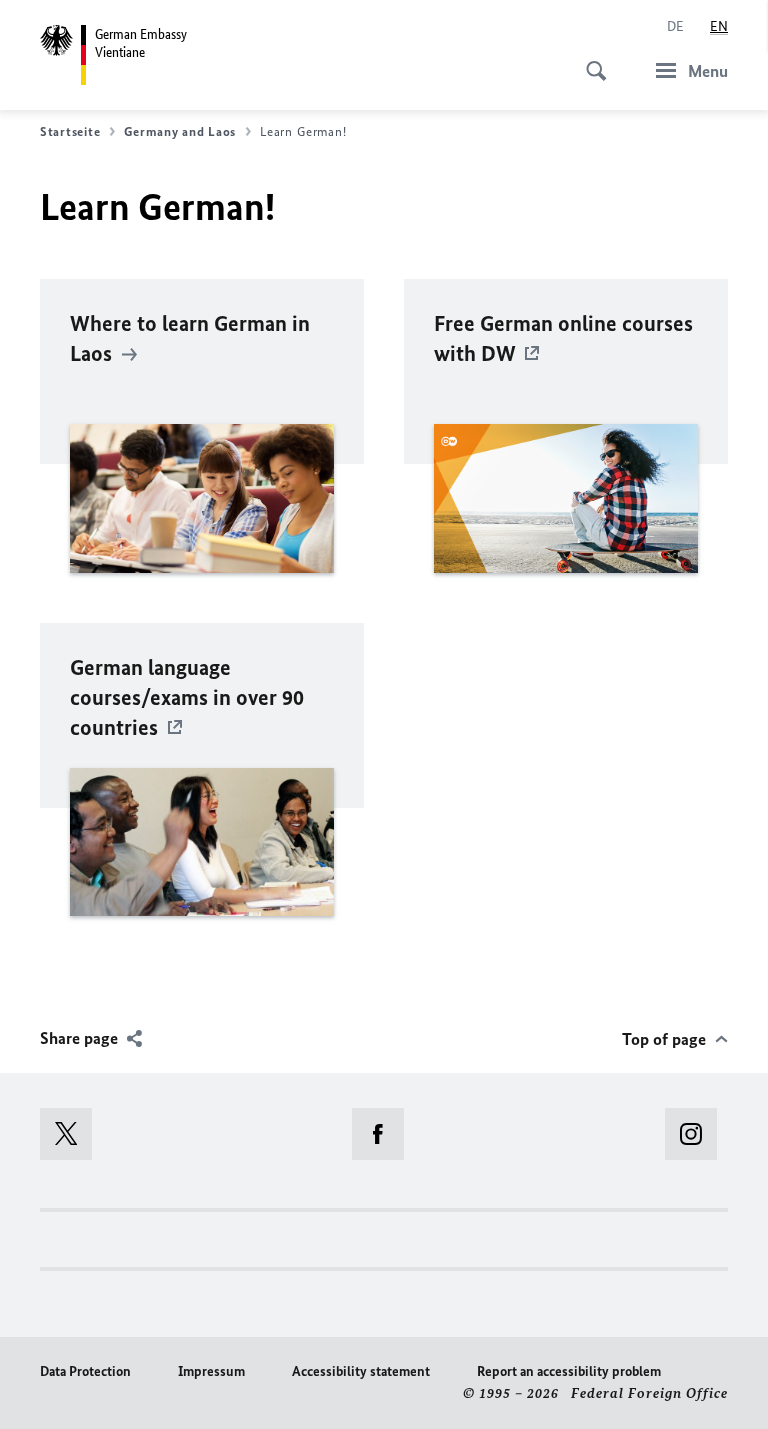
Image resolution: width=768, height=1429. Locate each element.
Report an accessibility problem (569, 1371)
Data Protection (85, 1371)
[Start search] (590, 60)
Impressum (211, 1371)
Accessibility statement (361, 1371)
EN (719, 26)
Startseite (70, 131)
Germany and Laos (180, 131)
